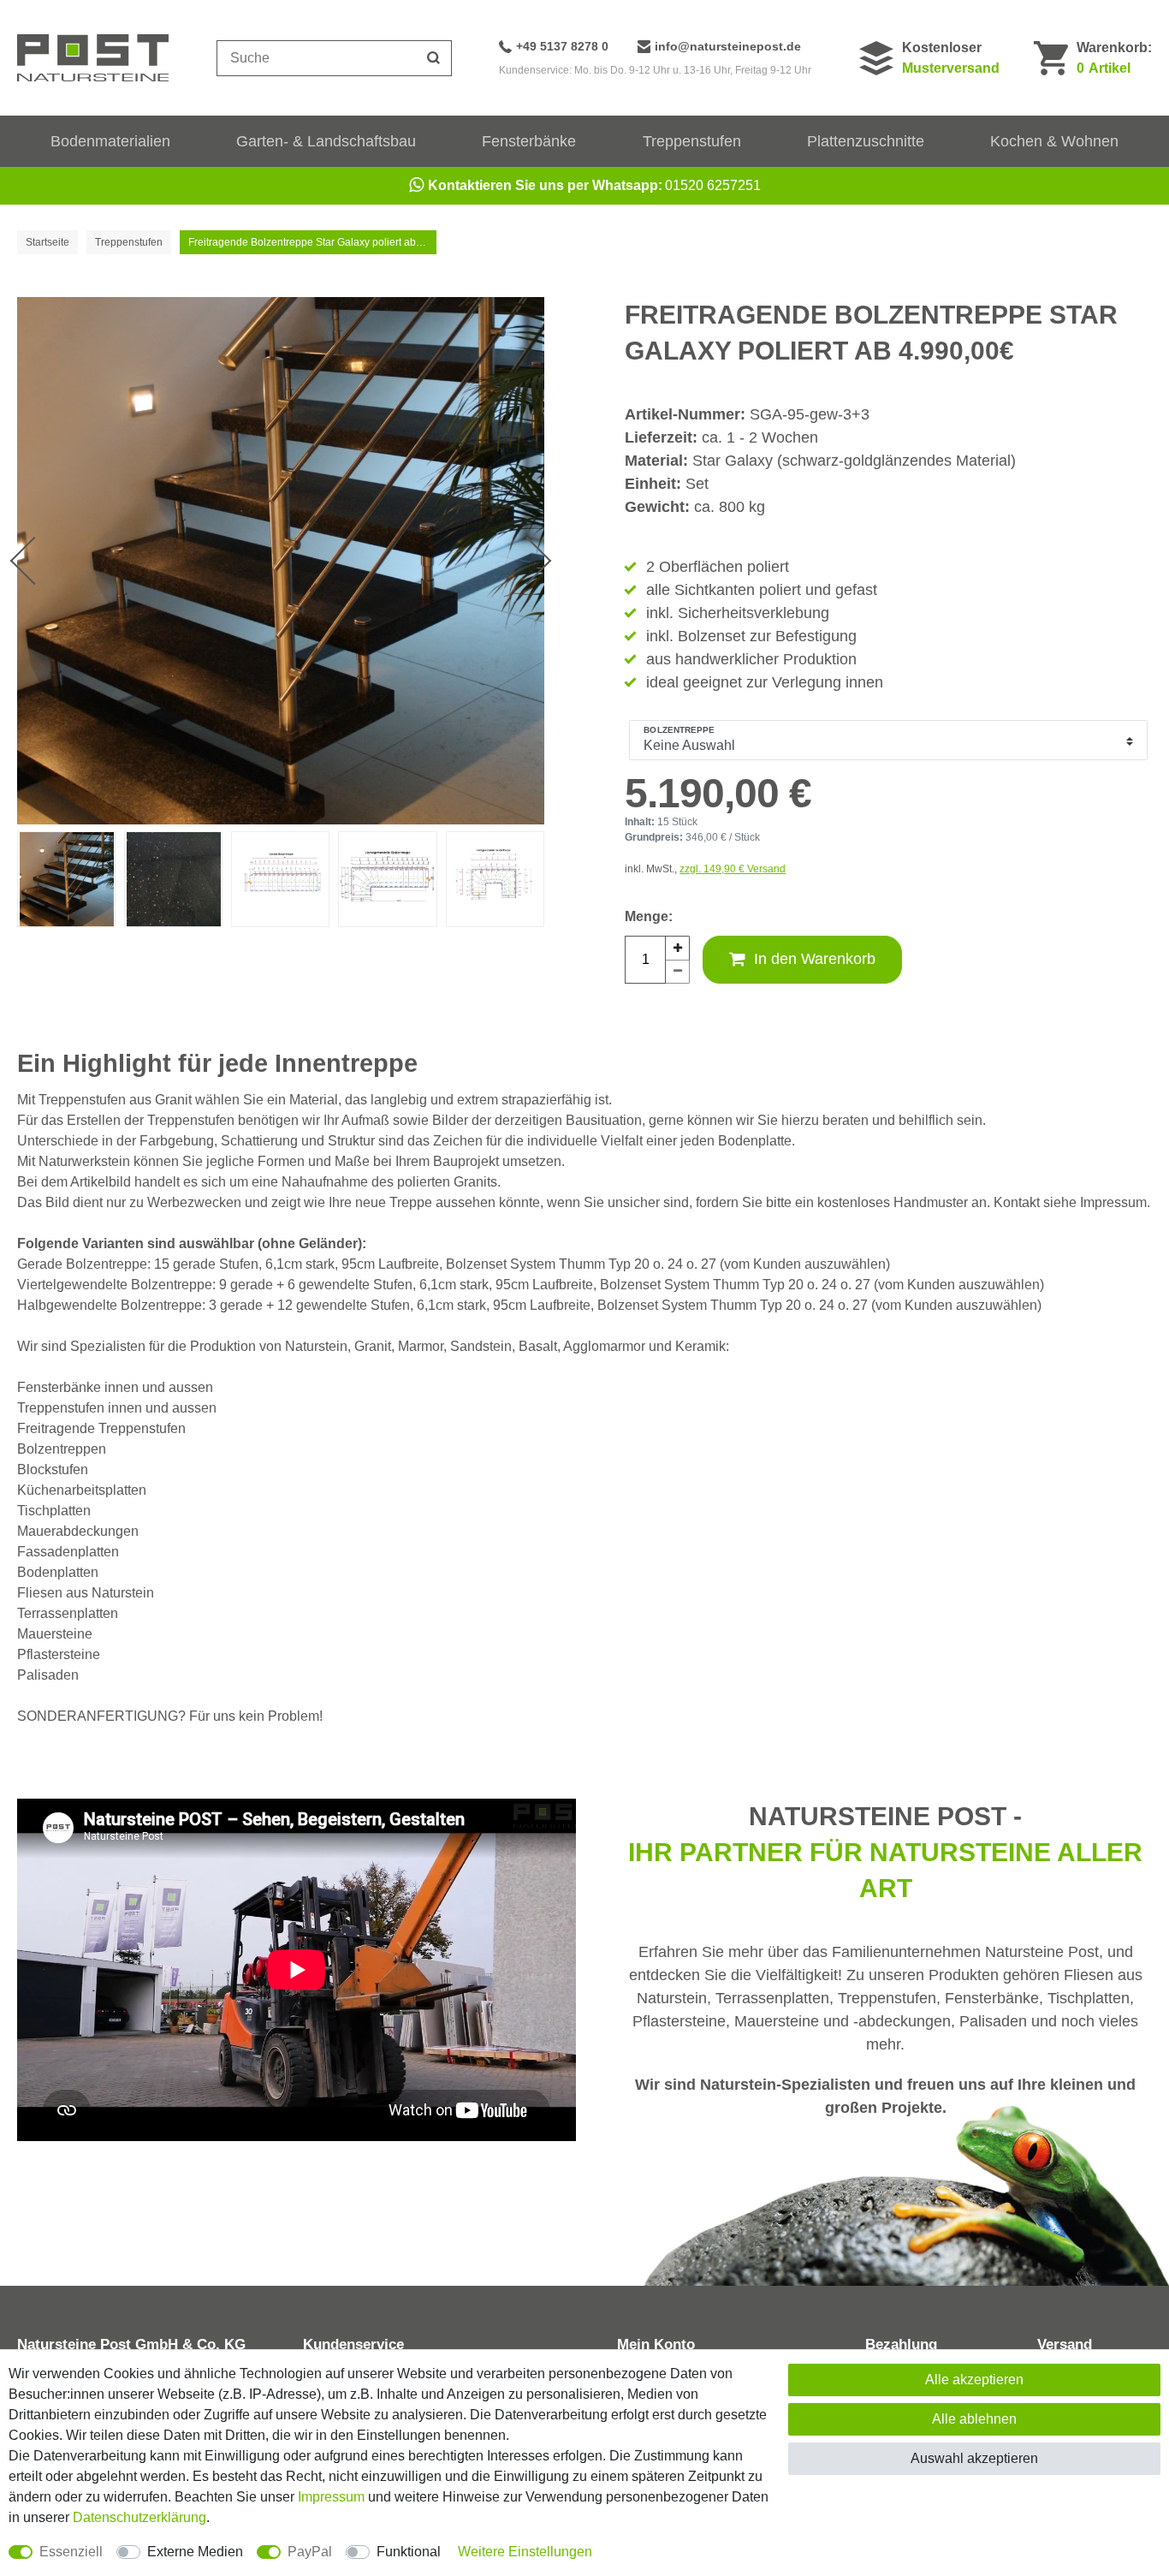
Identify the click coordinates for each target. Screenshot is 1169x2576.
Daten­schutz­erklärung (139, 2517)
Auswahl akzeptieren (974, 2458)
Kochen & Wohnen (1054, 141)
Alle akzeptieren (974, 2380)
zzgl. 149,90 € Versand (733, 869)
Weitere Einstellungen (525, 2552)
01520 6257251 (594, 185)
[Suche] (434, 58)
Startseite (47, 242)
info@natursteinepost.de (728, 46)
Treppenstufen (692, 141)
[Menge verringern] (678, 972)
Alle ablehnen (974, 2419)
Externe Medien (195, 2552)
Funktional (409, 2552)
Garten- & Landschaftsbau (326, 141)
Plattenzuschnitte (866, 141)
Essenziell (71, 2552)
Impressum (331, 2497)
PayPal (310, 2552)
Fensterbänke (529, 141)
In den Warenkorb (815, 959)
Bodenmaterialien (110, 141)
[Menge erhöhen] (678, 948)
